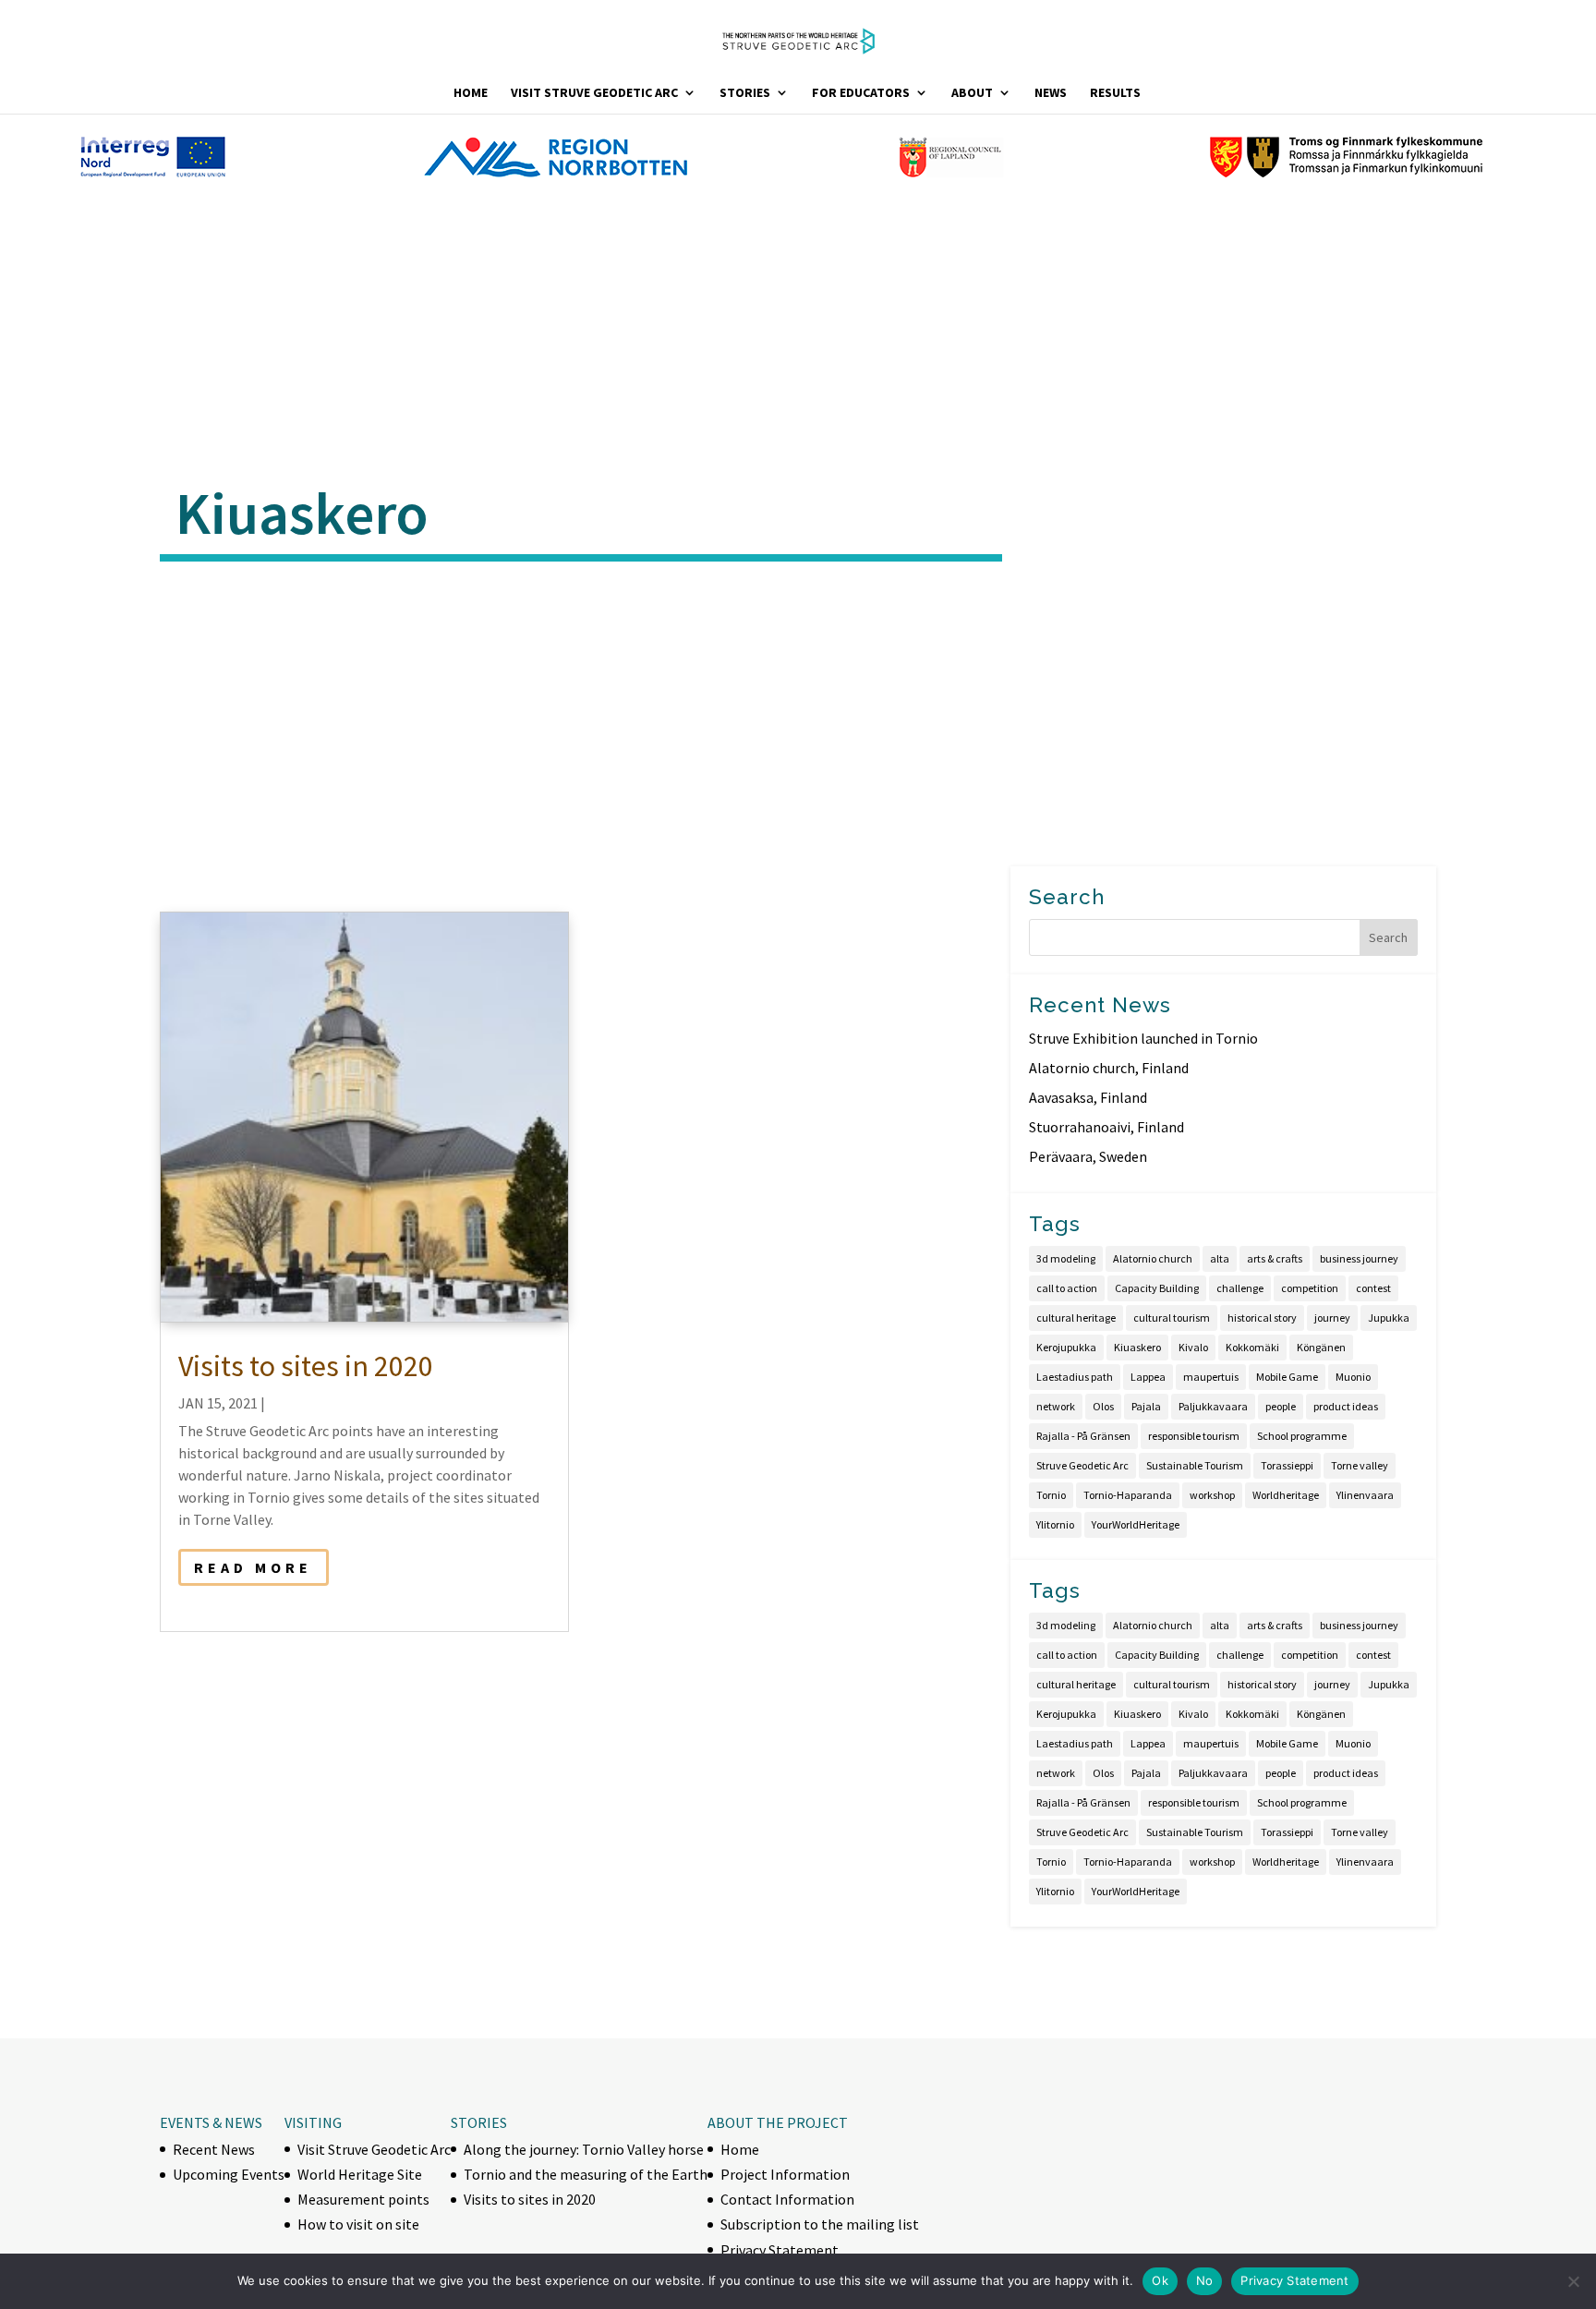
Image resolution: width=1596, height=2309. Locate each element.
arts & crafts (1275, 1258)
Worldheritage (1286, 1495)
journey (1332, 1318)
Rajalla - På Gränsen (1083, 1436)
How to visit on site (358, 2224)
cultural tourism (1172, 1318)
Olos (1103, 1406)
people (1281, 1406)
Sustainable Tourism (1195, 1465)
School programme (1302, 1436)
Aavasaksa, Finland (1088, 1097)
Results (1115, 93)
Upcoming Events (229, 2174)
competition (1310, 1288)
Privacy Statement (780, 2250)
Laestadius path (1075, 1377)
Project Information (785, 2174)
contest (1373, 1288)
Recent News (214, 2149)
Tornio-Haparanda (1128, 1495)
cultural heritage (1076, 1318)
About (972, 93)
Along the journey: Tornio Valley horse (584, 2149)
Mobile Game (1287, 1377)
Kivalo (1193, 1347)
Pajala (1146, 1406)
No (1205, 2280)
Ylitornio (1055, 1524)
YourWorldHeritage (1136, 1524)
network (1056, 1406)
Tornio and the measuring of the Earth (586, 2174)
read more (253, 1567)
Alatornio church (1153, 1258)
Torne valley (1360, 1465)
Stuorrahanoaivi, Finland (1106, 1127)
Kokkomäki (1252, 1347)
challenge (1240, 1288)
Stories (745, 93)
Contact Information (787, 2199)
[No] (1573, 2281)
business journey (1359, 1258)
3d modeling (1066, 1258)
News (1051, 93)
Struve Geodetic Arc (1082, 1465)
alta (1220, 1258)
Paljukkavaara (1213, 1406)
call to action (1067, 1288)
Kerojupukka (1066, 1347)
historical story (1262, 1318)
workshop (1212, 1495)
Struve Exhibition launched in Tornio (1143, 1038)
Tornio (1051, 1495)
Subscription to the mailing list (820, 2224)
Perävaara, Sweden (1088, 1156)
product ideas (1346, 1406)
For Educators (861, 93)
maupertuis (1211, 1377)
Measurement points (363, 2199)
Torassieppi (1287, 1465)
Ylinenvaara (1365, 1495)
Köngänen (1321, 1347)
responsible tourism (1194, 1436)
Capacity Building (1157, 1288)
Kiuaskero (1137, 1347)
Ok (1160, 2280)
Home (471, 93)
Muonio (1353, 1377)
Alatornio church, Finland (1109, 1068)
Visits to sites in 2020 (306, 1366)
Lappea (1148, 1377)
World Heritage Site (360, 2174)
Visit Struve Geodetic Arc (594, 93)
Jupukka (1389, 1318)
